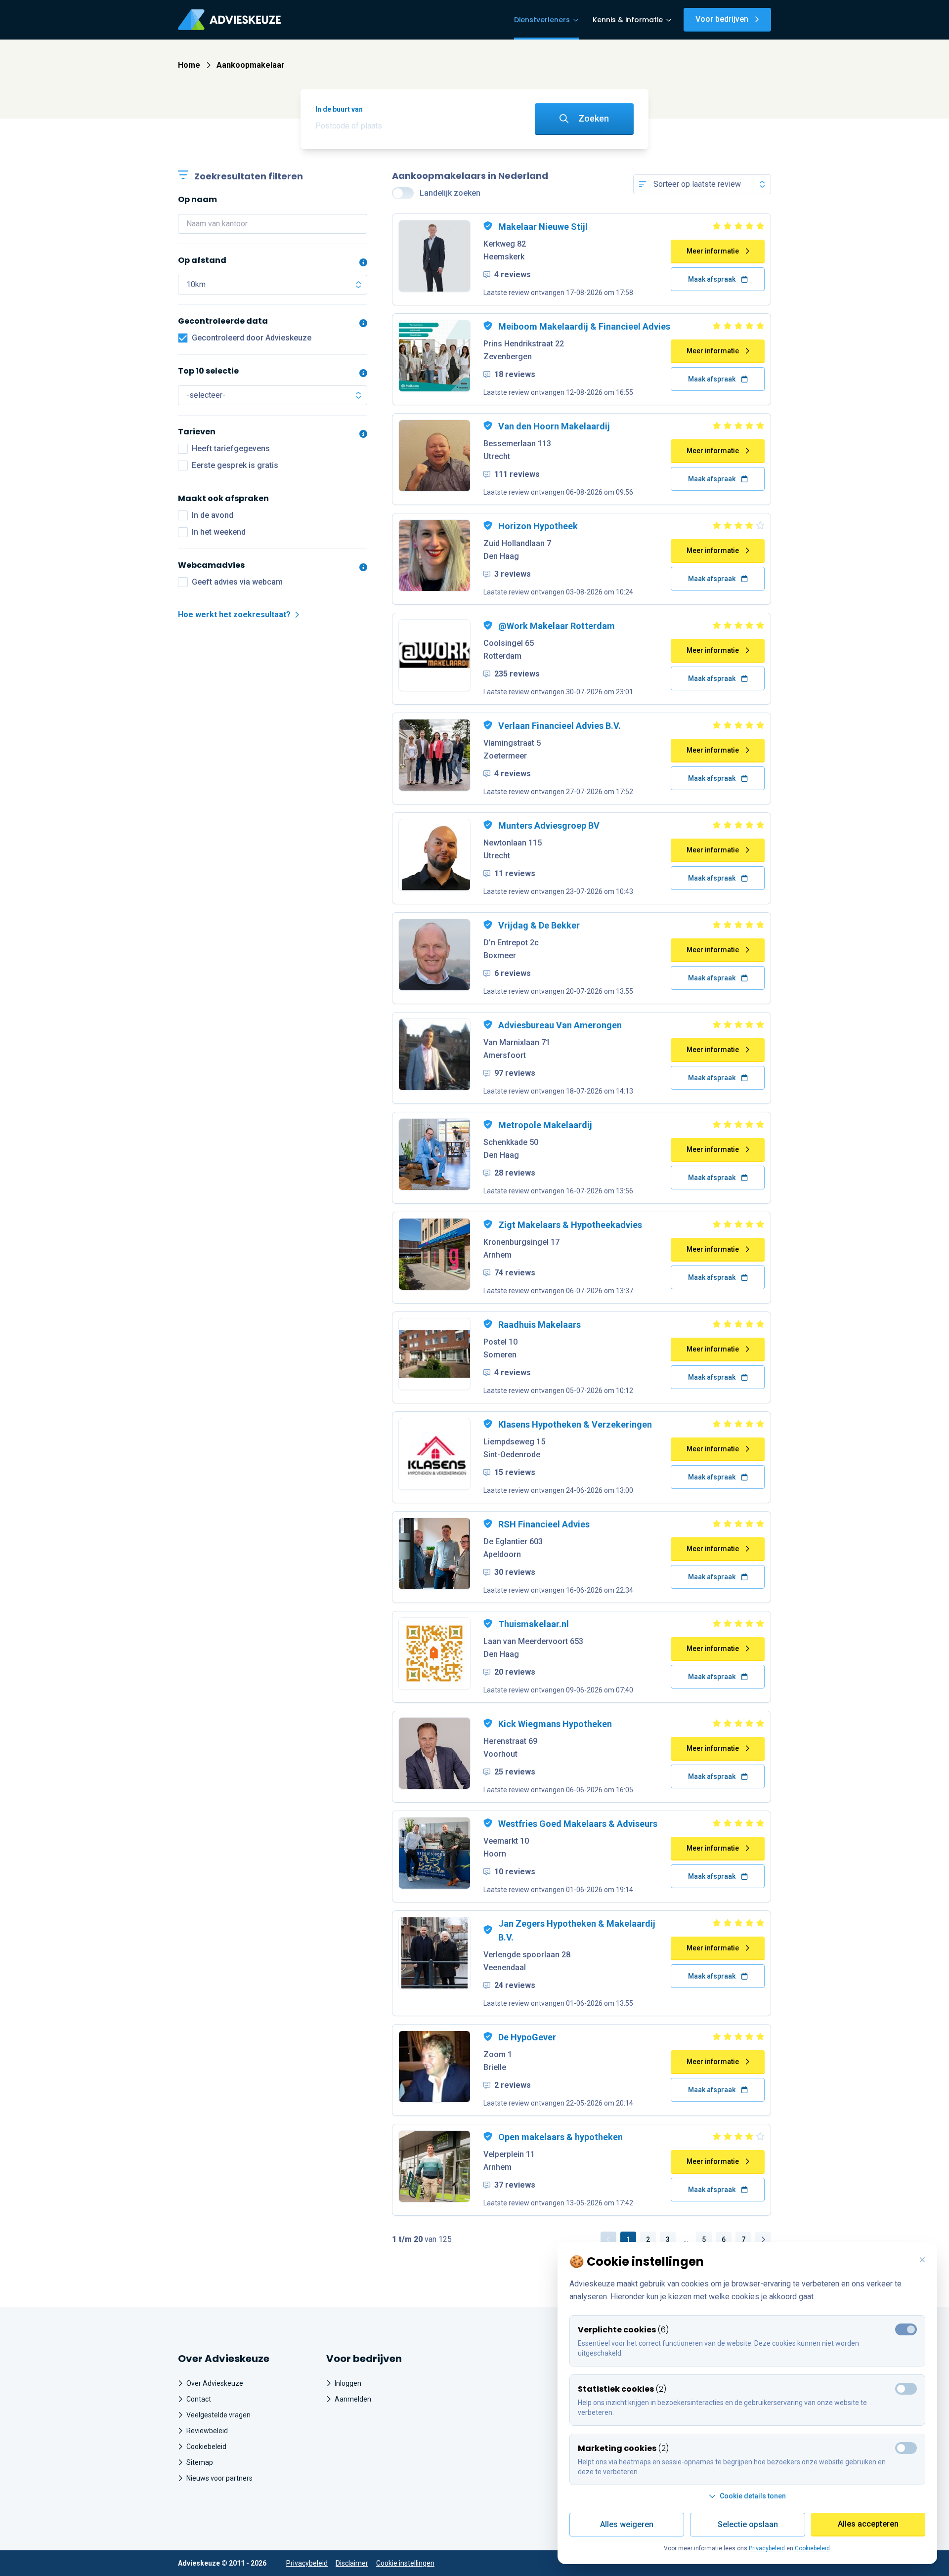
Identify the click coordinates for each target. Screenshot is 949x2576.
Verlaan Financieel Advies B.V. (560, 726)
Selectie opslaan (748, 2524)
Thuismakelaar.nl (534, 1624)
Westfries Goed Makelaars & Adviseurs (578, 1824)
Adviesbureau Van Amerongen (560, 1025)
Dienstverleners (542, 20)
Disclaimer (352, 2563)
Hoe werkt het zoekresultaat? (234, 614)
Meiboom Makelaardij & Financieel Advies (584, 326)
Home (189, 65)
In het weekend (219, 532)
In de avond (213, 515)
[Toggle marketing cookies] (906, 2389)
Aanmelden (353, 2399)
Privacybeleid (307, 2563)
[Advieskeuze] (229, 20)
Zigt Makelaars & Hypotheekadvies (570, 1225)
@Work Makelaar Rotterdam (557, 626)
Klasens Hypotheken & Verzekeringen (575, 1424)
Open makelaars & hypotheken (561, 2137)
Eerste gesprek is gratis (235, 465)
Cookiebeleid (206, 2447)
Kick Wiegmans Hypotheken (555, 1724)
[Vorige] (608, 2239)
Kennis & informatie (628, 20)
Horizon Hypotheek (538, 526)
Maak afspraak (712, 279)
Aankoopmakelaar (251, 65)
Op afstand (202, 260)
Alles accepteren (868, 2524)
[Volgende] (763, 2239)
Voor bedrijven (722, 19)
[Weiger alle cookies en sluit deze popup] (922, 2260)
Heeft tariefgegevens (231, 448)
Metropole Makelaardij (545, 1125)
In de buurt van (339, 109)
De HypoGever (527, 2037)
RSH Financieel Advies (544, 1524)
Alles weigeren (627, 2524)
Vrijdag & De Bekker (539, 925)
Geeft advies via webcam (237, 582)
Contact (199, 2399)
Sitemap (200, 2462)
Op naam (197, 199)
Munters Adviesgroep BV (549, 825)
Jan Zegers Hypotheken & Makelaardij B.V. (577, 1930)
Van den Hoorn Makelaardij (554, 426)
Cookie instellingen (405, 2563)
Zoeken (594, 118)
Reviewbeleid (207, 2431)
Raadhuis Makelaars (539, 1325)
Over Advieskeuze (215, 2383)
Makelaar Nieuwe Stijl (543, 227)
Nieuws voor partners (219, 2478)
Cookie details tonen (753, 2496)
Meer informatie (713, 251)
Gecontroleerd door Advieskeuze (252, 338)
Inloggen (348, 2383)
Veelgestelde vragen (218, 2415)
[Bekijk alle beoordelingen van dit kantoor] (718, 226)
